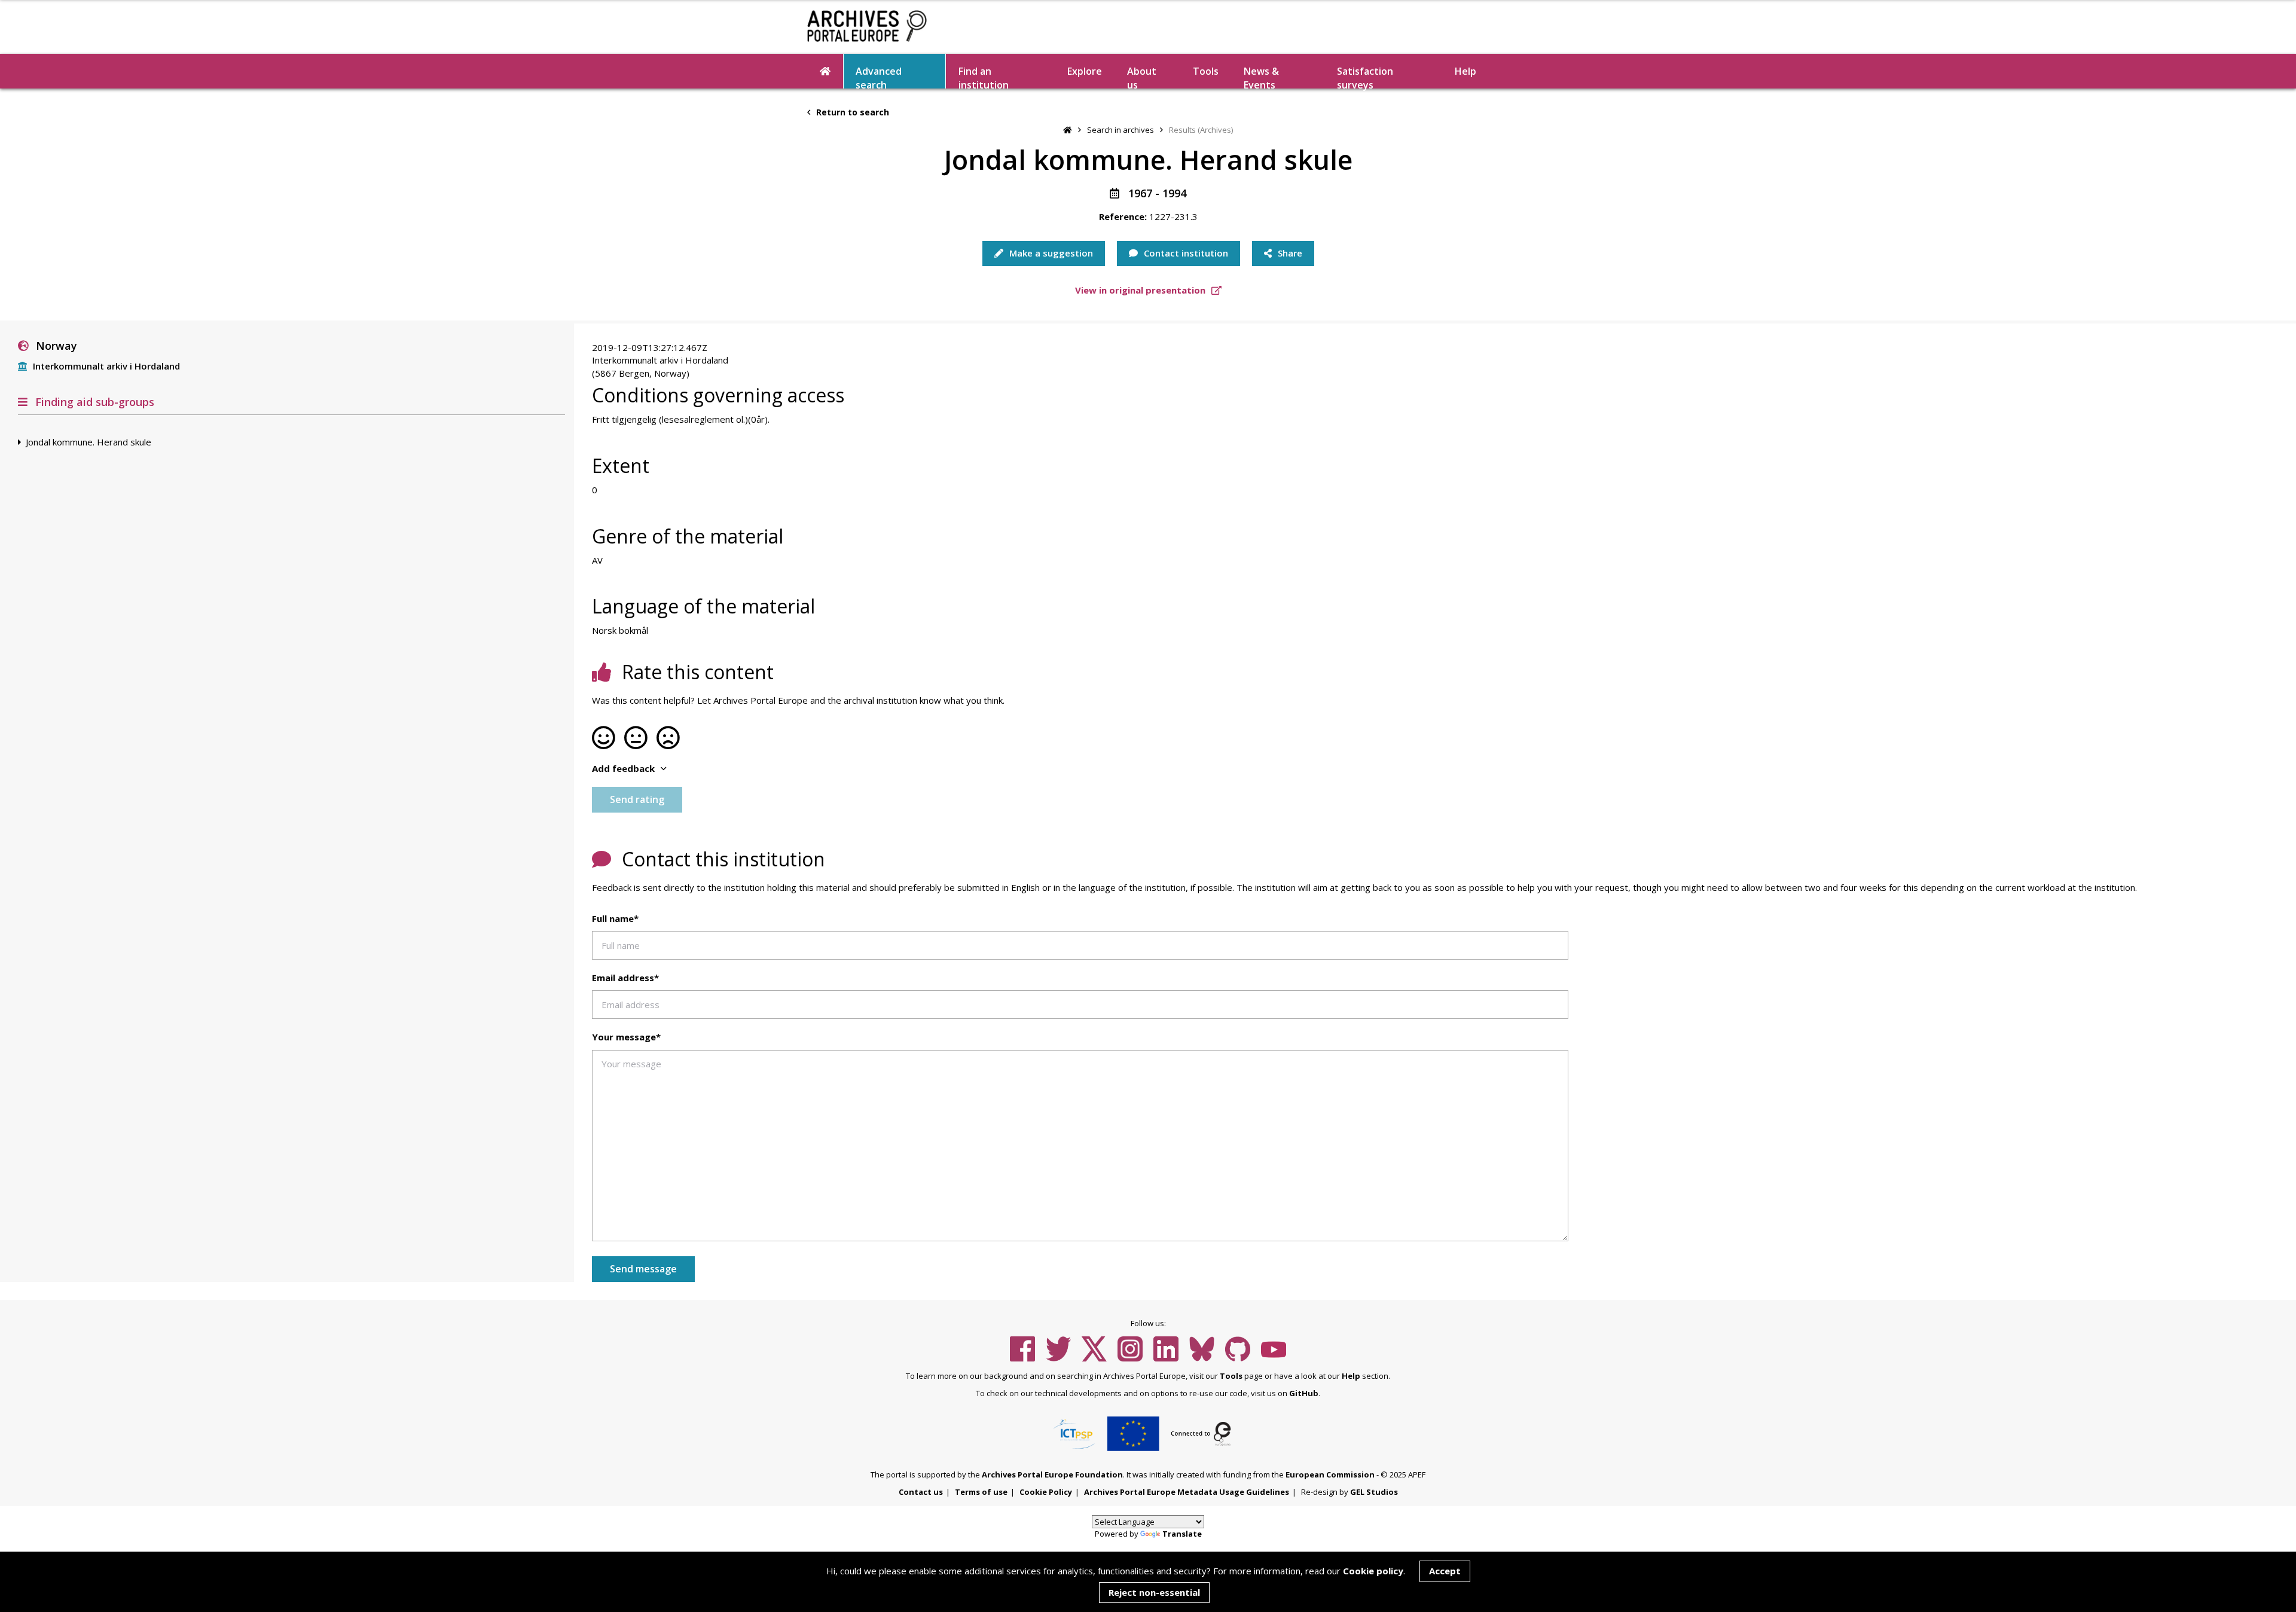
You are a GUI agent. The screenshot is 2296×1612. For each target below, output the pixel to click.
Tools (1206, 71)
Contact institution (1185, 253)
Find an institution (984, 77)
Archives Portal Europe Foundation (1052, 1474)
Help (1351, 1376)
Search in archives (1120, 130)
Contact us (921, 1492)
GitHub (1304, 1393)
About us (1142, 77)
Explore (1085, 71)
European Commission (1330, 1474)
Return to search (851, 112)
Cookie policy (1373, 1571)
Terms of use (981, 1492)
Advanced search (879, 77)
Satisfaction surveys (1365, 77)
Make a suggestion (1050, 253)
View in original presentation (1141, 290)
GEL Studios (1374, 1492)
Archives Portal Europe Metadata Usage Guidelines (1187, 1492)
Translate (1182, 1534)
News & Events (1261, 77)
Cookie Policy (1046, 1492)
